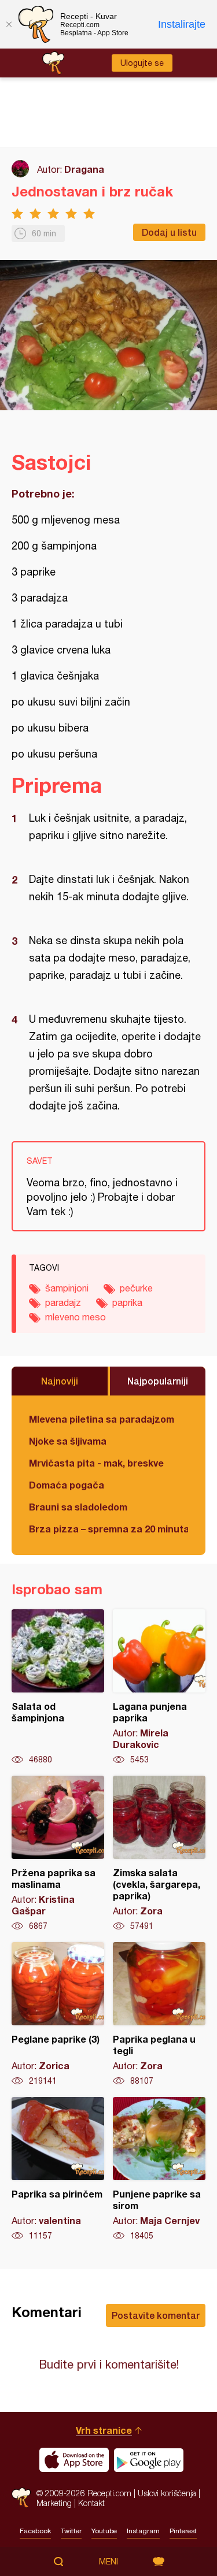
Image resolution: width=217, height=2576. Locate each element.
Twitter (71, 2531)
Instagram (143, 2531)
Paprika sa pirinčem (58, 2169)
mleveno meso (76, 1317)
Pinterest (183, 2531)
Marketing (54, 2503)
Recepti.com (21, 2498)
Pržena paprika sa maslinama (58, 1854)
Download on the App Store (74, 2460)
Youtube (104, 2531)
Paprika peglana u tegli (159, 2014)
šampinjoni (67, 1288)
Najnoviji (60, 1381)
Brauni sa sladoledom (78, 1507)
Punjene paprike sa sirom (159, 2169)
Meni (108, 2562)
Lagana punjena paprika (159, 1687)
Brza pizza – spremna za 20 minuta (108, 1529)
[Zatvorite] (9, 24)
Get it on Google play (149, 2460)
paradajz (63, 1302)
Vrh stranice (104, 2430)
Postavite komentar (156, 2315)
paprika (127, 1302)
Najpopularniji (158, 1381)
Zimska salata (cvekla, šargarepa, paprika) (159, 1854)
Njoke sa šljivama (68, 1441)
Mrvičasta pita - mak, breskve (96, 1463)
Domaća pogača (67, 1485)
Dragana (84, 169)
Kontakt (91, 2503)
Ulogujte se (142, 63)
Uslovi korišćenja (167, 2493)
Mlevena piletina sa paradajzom (102, 1419)
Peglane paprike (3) (58, 2014)
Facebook (35, 2531)
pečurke (136, 1288)
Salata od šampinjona (58, 1687)
